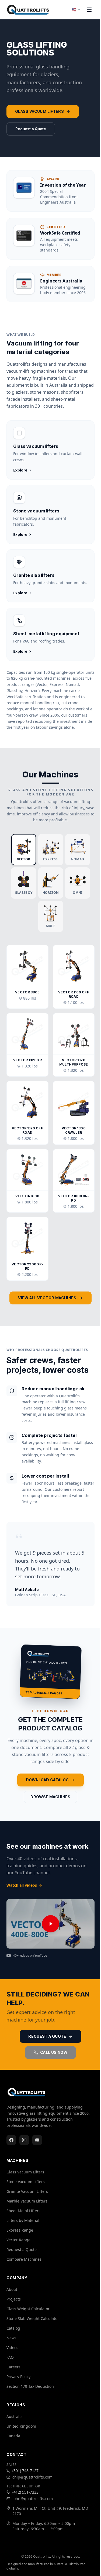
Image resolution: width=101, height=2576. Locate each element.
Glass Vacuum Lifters (39, 111)
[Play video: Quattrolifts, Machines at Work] (50, 1924)
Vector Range (18, 2240)
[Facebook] (11, 2140)
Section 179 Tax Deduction (30, 2386)
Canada (13, 2436)
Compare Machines (24, 2259)
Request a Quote (31, 129)
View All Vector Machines (47, 1298)
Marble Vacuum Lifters (27, 2201)
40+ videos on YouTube (30, 1956)
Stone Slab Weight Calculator (33, 2318)
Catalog (13, 2328)
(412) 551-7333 (25, 2492)
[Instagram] (24, 2140)
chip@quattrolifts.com (32, 2477)
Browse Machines (50, 1797)
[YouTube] (37, 2140)
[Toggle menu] (89, 10)
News (11, 2338)
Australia (15, 2416)
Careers (13, 2367)
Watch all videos (22, 1885)
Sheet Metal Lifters (23, 2211)
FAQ (10, 2357)
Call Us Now (54, 2052)
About (12, 2289)
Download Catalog (47, 1780)
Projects (14, 2299)
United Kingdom (21, 2426)
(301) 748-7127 (25, 2471)
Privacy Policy (18, 2377)
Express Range (20, 2230)
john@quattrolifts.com (33, 2499)
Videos (12, 2348)
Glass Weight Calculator (28, 2309)
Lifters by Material (23, 2220)
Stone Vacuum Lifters (26, 2182)
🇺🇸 (74, 10)
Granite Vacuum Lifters (27, 2191)
